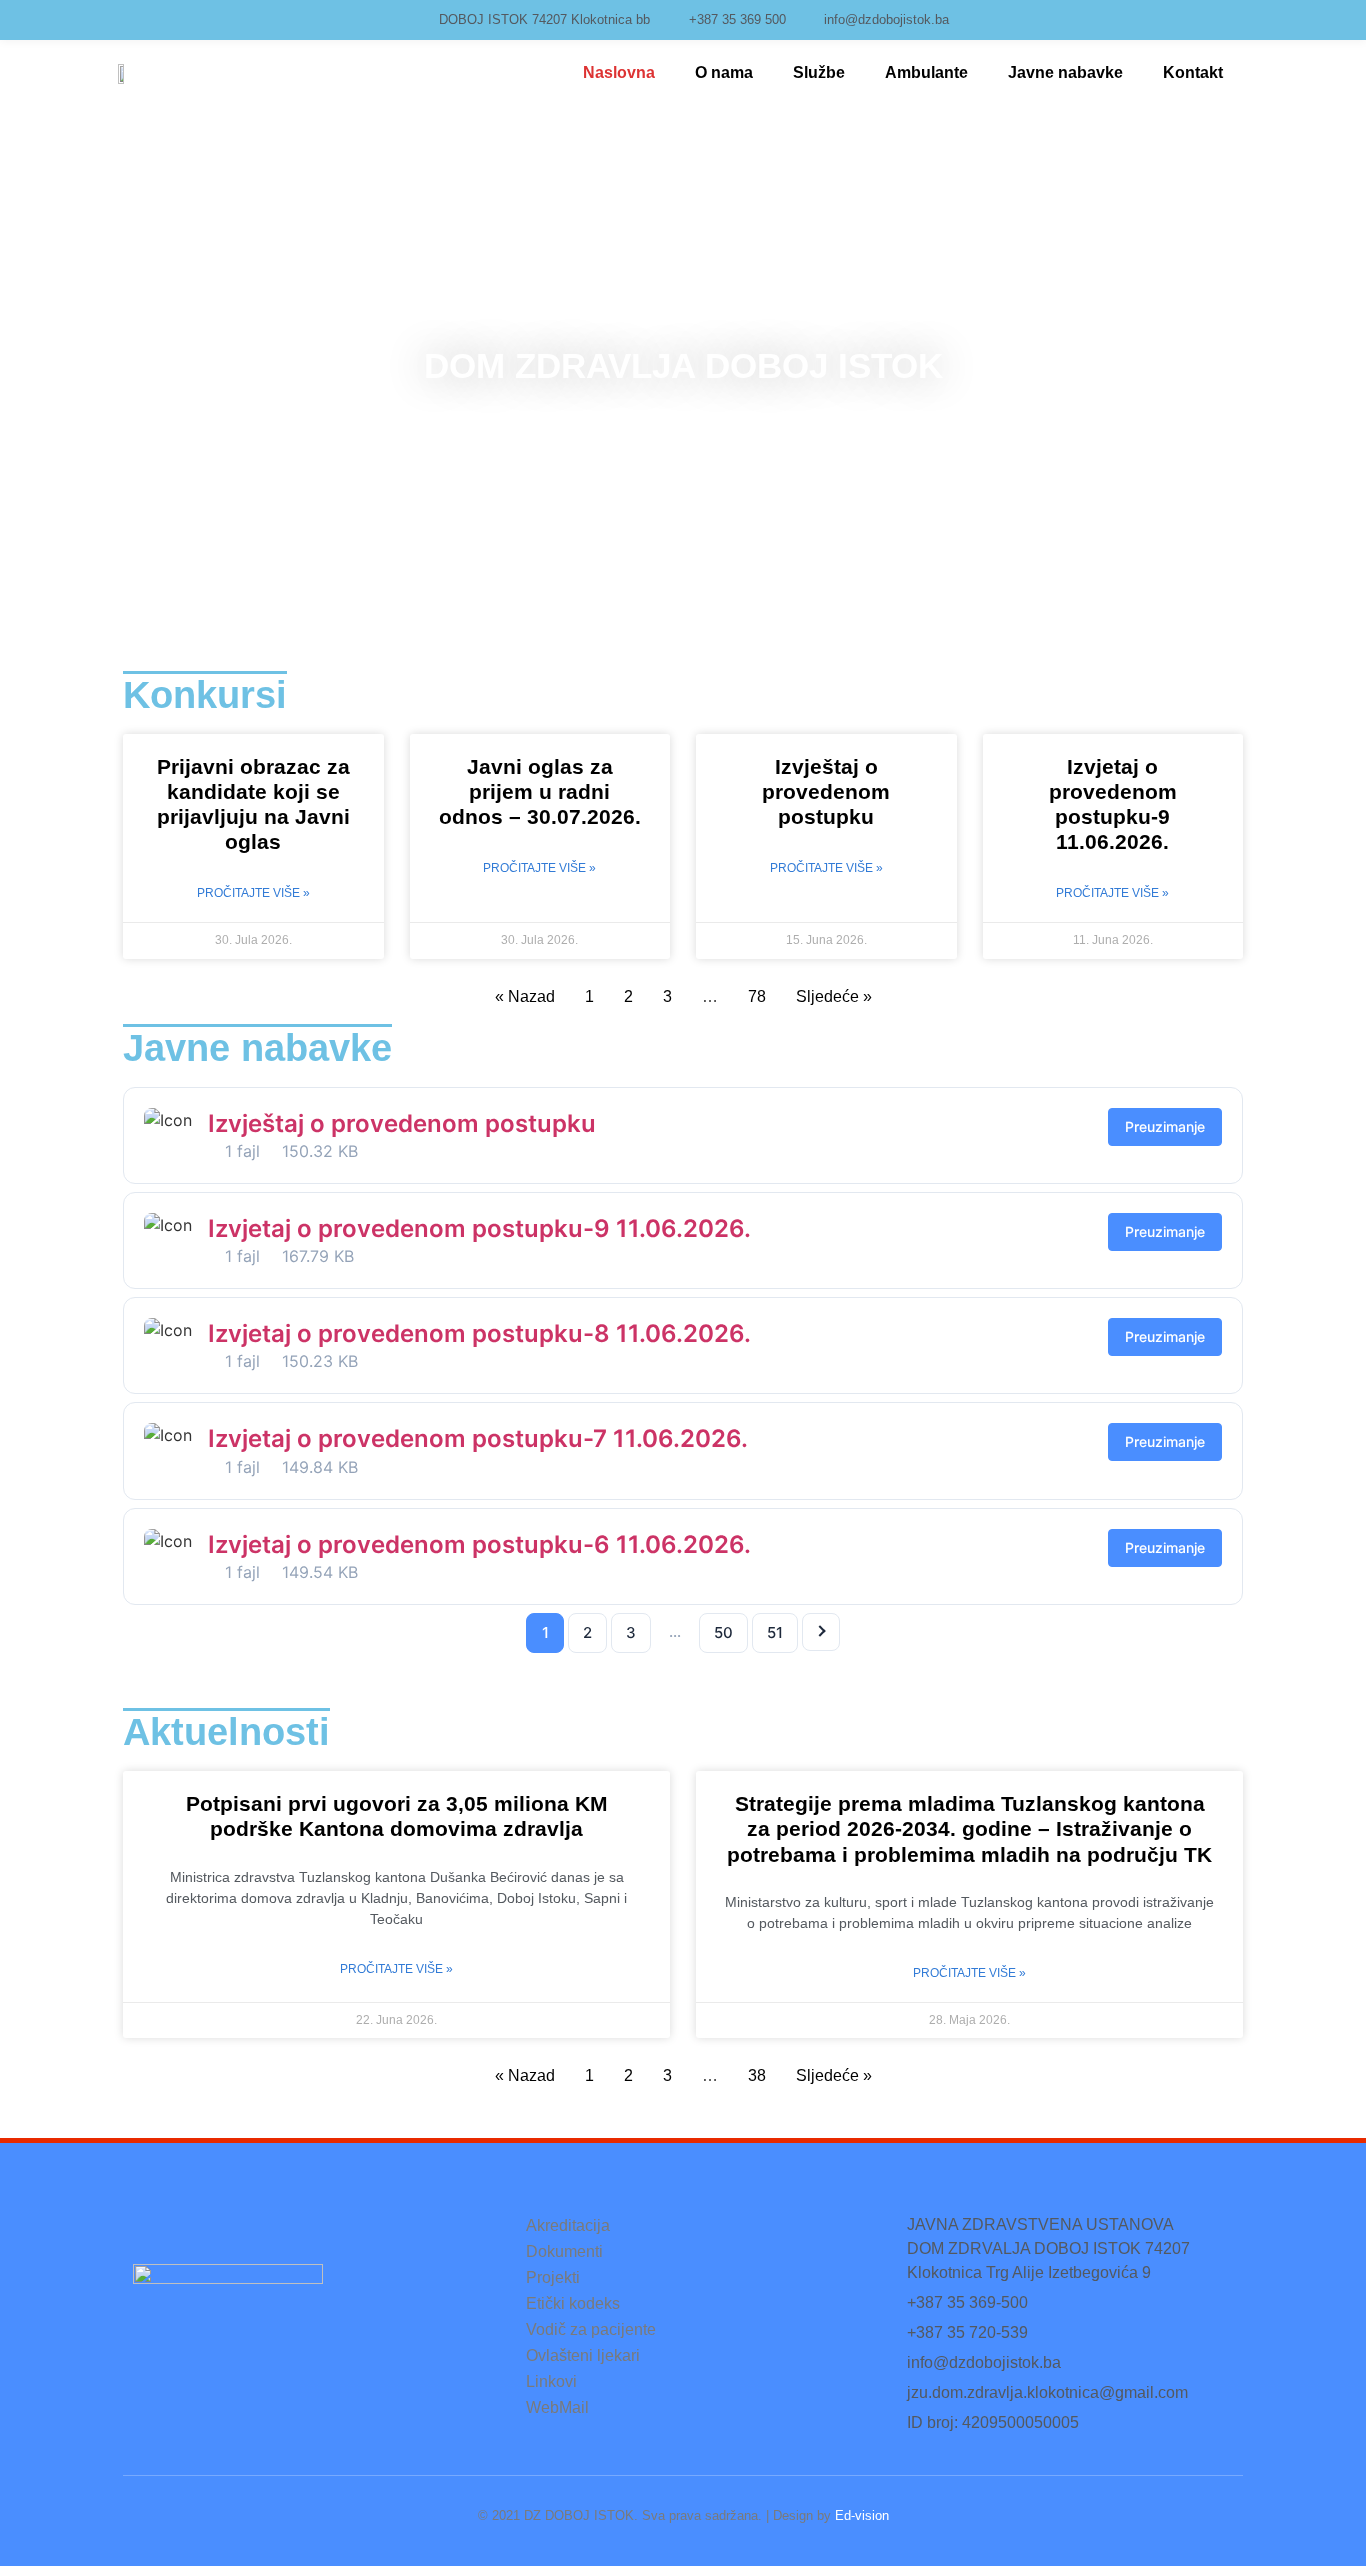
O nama (724, 72)
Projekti (553, 2277)
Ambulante (926, 72)
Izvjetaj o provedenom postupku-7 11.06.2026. (478, 1438)
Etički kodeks (573, 2303)
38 (757, 2075)
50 (723, 1632)
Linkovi (551, 2381)
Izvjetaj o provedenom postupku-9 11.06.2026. (479, 1228)
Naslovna (619, 72)
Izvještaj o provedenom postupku (826, 791)
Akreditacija (568, 2225)
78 (757, 996)
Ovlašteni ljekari (583, 2355)
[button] (29, 365)
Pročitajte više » (253, 893)
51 (775, 1632)
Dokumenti (564, 2251)
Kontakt (1193, 72)
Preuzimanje (1165, 1126)
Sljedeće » (834, 996)
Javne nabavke (1065, 72)
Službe (819, 72)
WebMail (557, 2407)
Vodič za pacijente (591, 2329)
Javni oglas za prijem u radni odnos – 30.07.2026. (540, 791)
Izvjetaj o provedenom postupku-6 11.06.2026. (479, 1544)
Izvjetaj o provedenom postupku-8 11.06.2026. (479, 1333)
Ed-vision (862, 2515)
